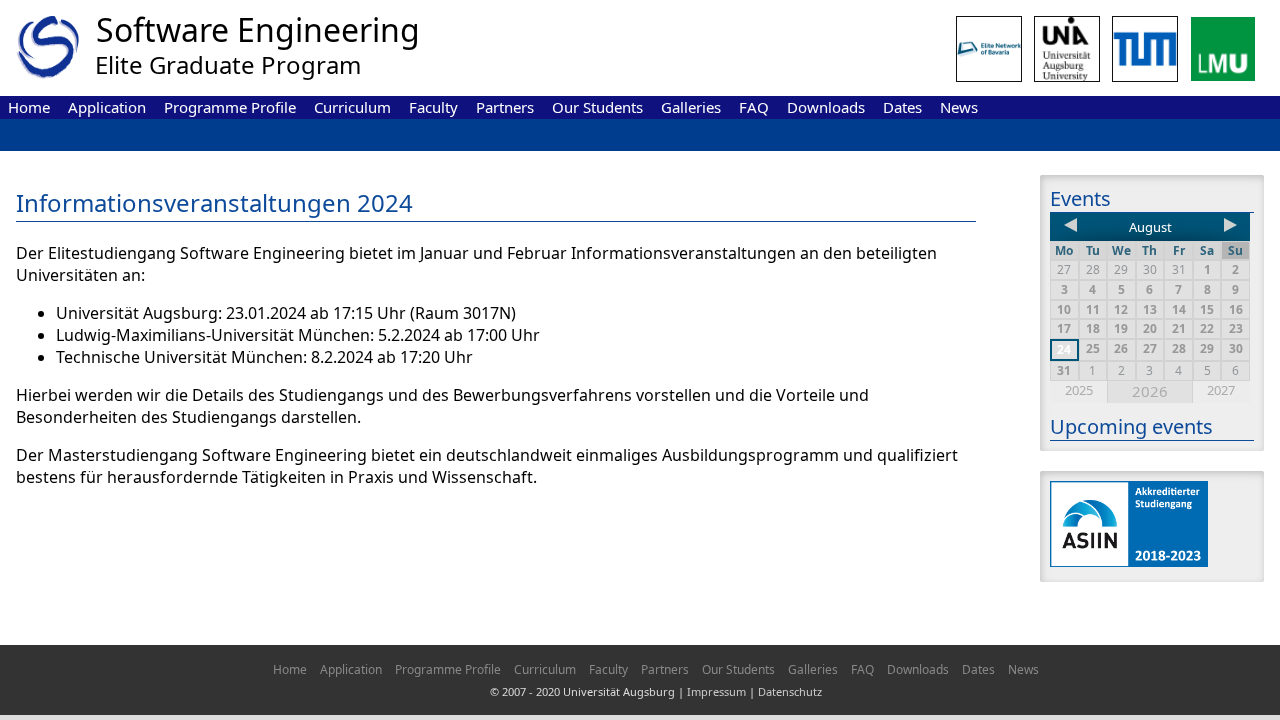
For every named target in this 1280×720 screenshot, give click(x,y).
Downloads (826, 107)
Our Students (597, 107)
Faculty (433, 107)
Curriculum (352, 107)
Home (29, 107)
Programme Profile (230, 107)
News (959, 107)
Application (107, 107)
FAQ (754, 107)
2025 (1079, 390)
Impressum (716, 691)
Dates (902, 107)
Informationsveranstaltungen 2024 (214, 202)
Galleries (691, 107)
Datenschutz (790, 691)
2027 (1221, 390)
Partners (505, 107)
